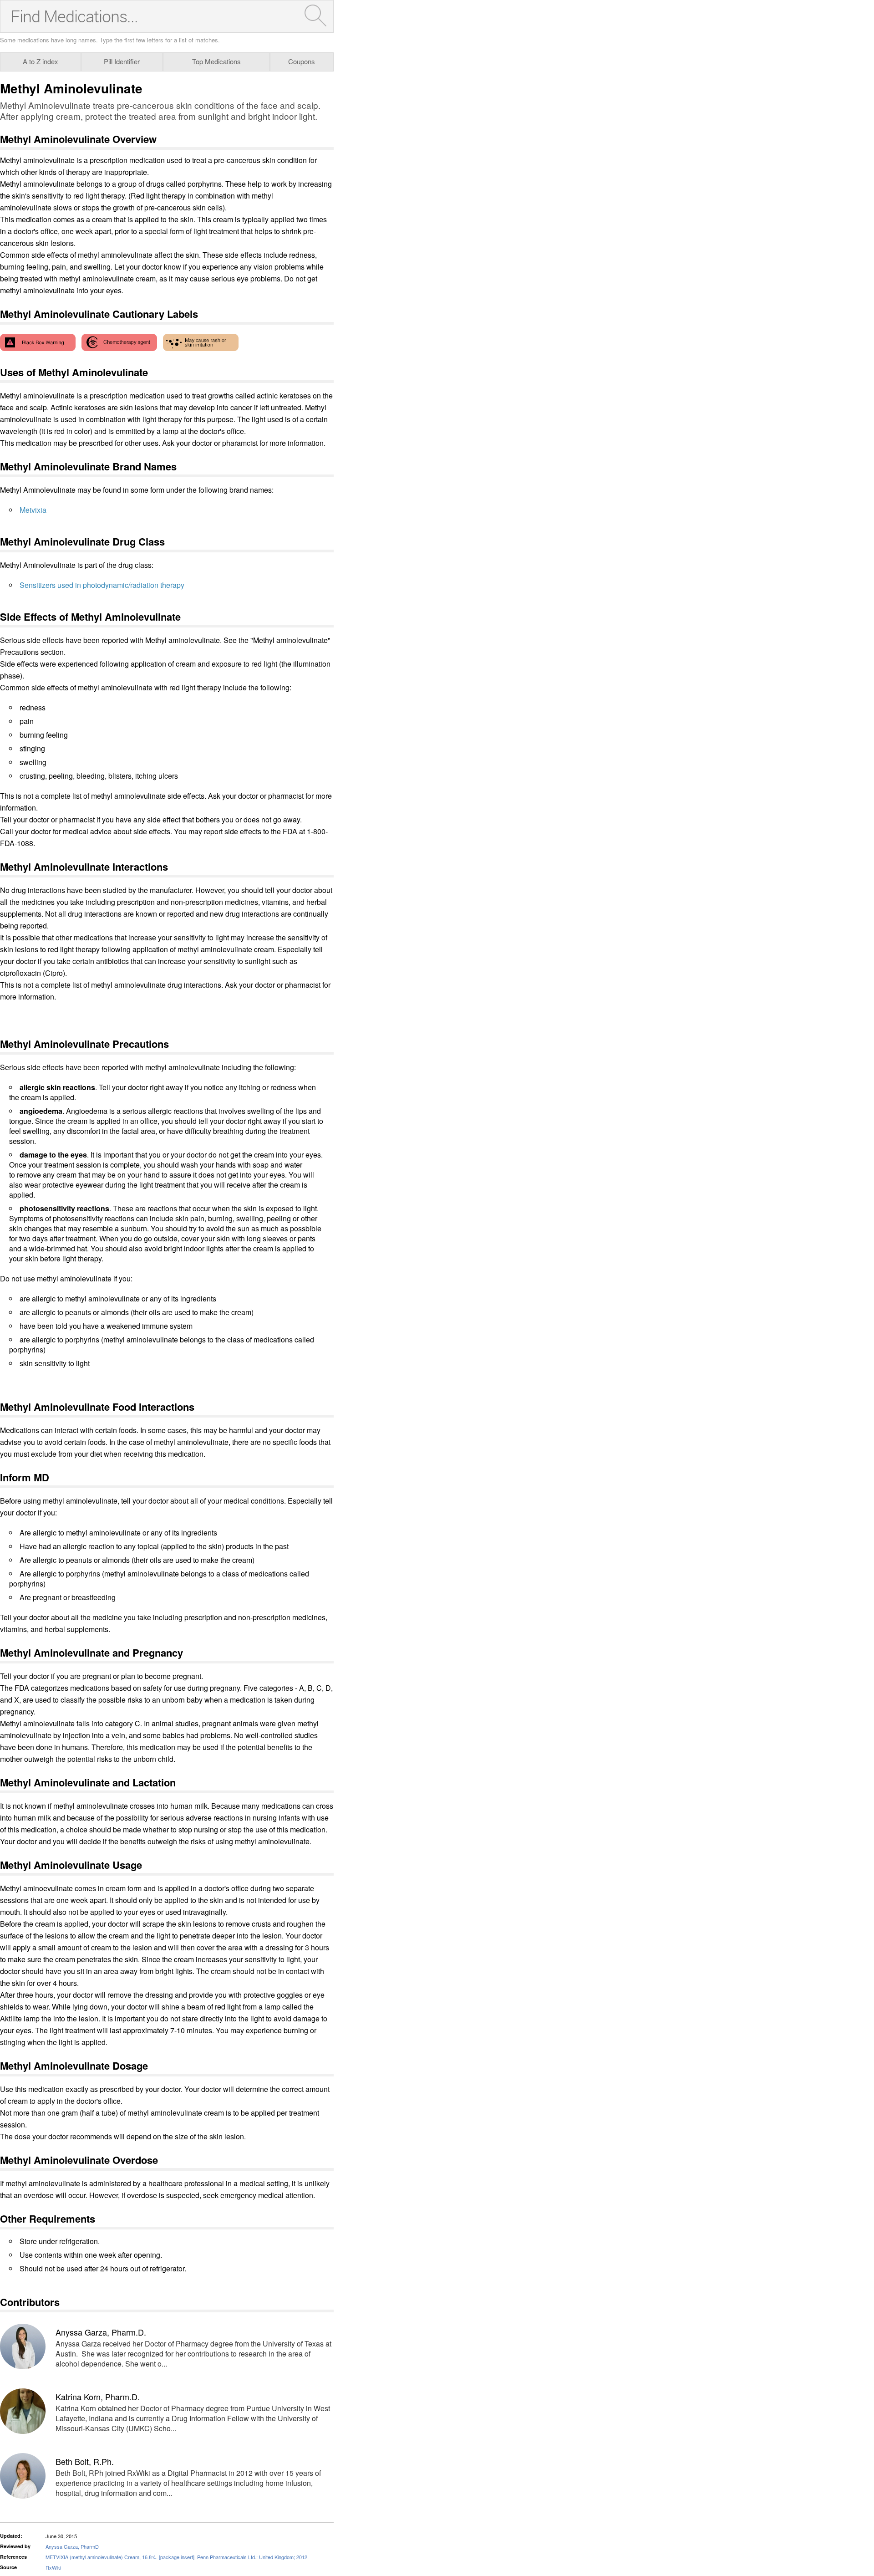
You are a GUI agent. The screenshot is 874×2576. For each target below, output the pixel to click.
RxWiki (53, 2567)
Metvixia (33, 510)
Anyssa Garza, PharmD (72, 2546)
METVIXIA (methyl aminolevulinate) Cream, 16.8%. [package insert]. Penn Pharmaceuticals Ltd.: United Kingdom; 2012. (177, 2557)
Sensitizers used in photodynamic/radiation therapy (102, 585)
